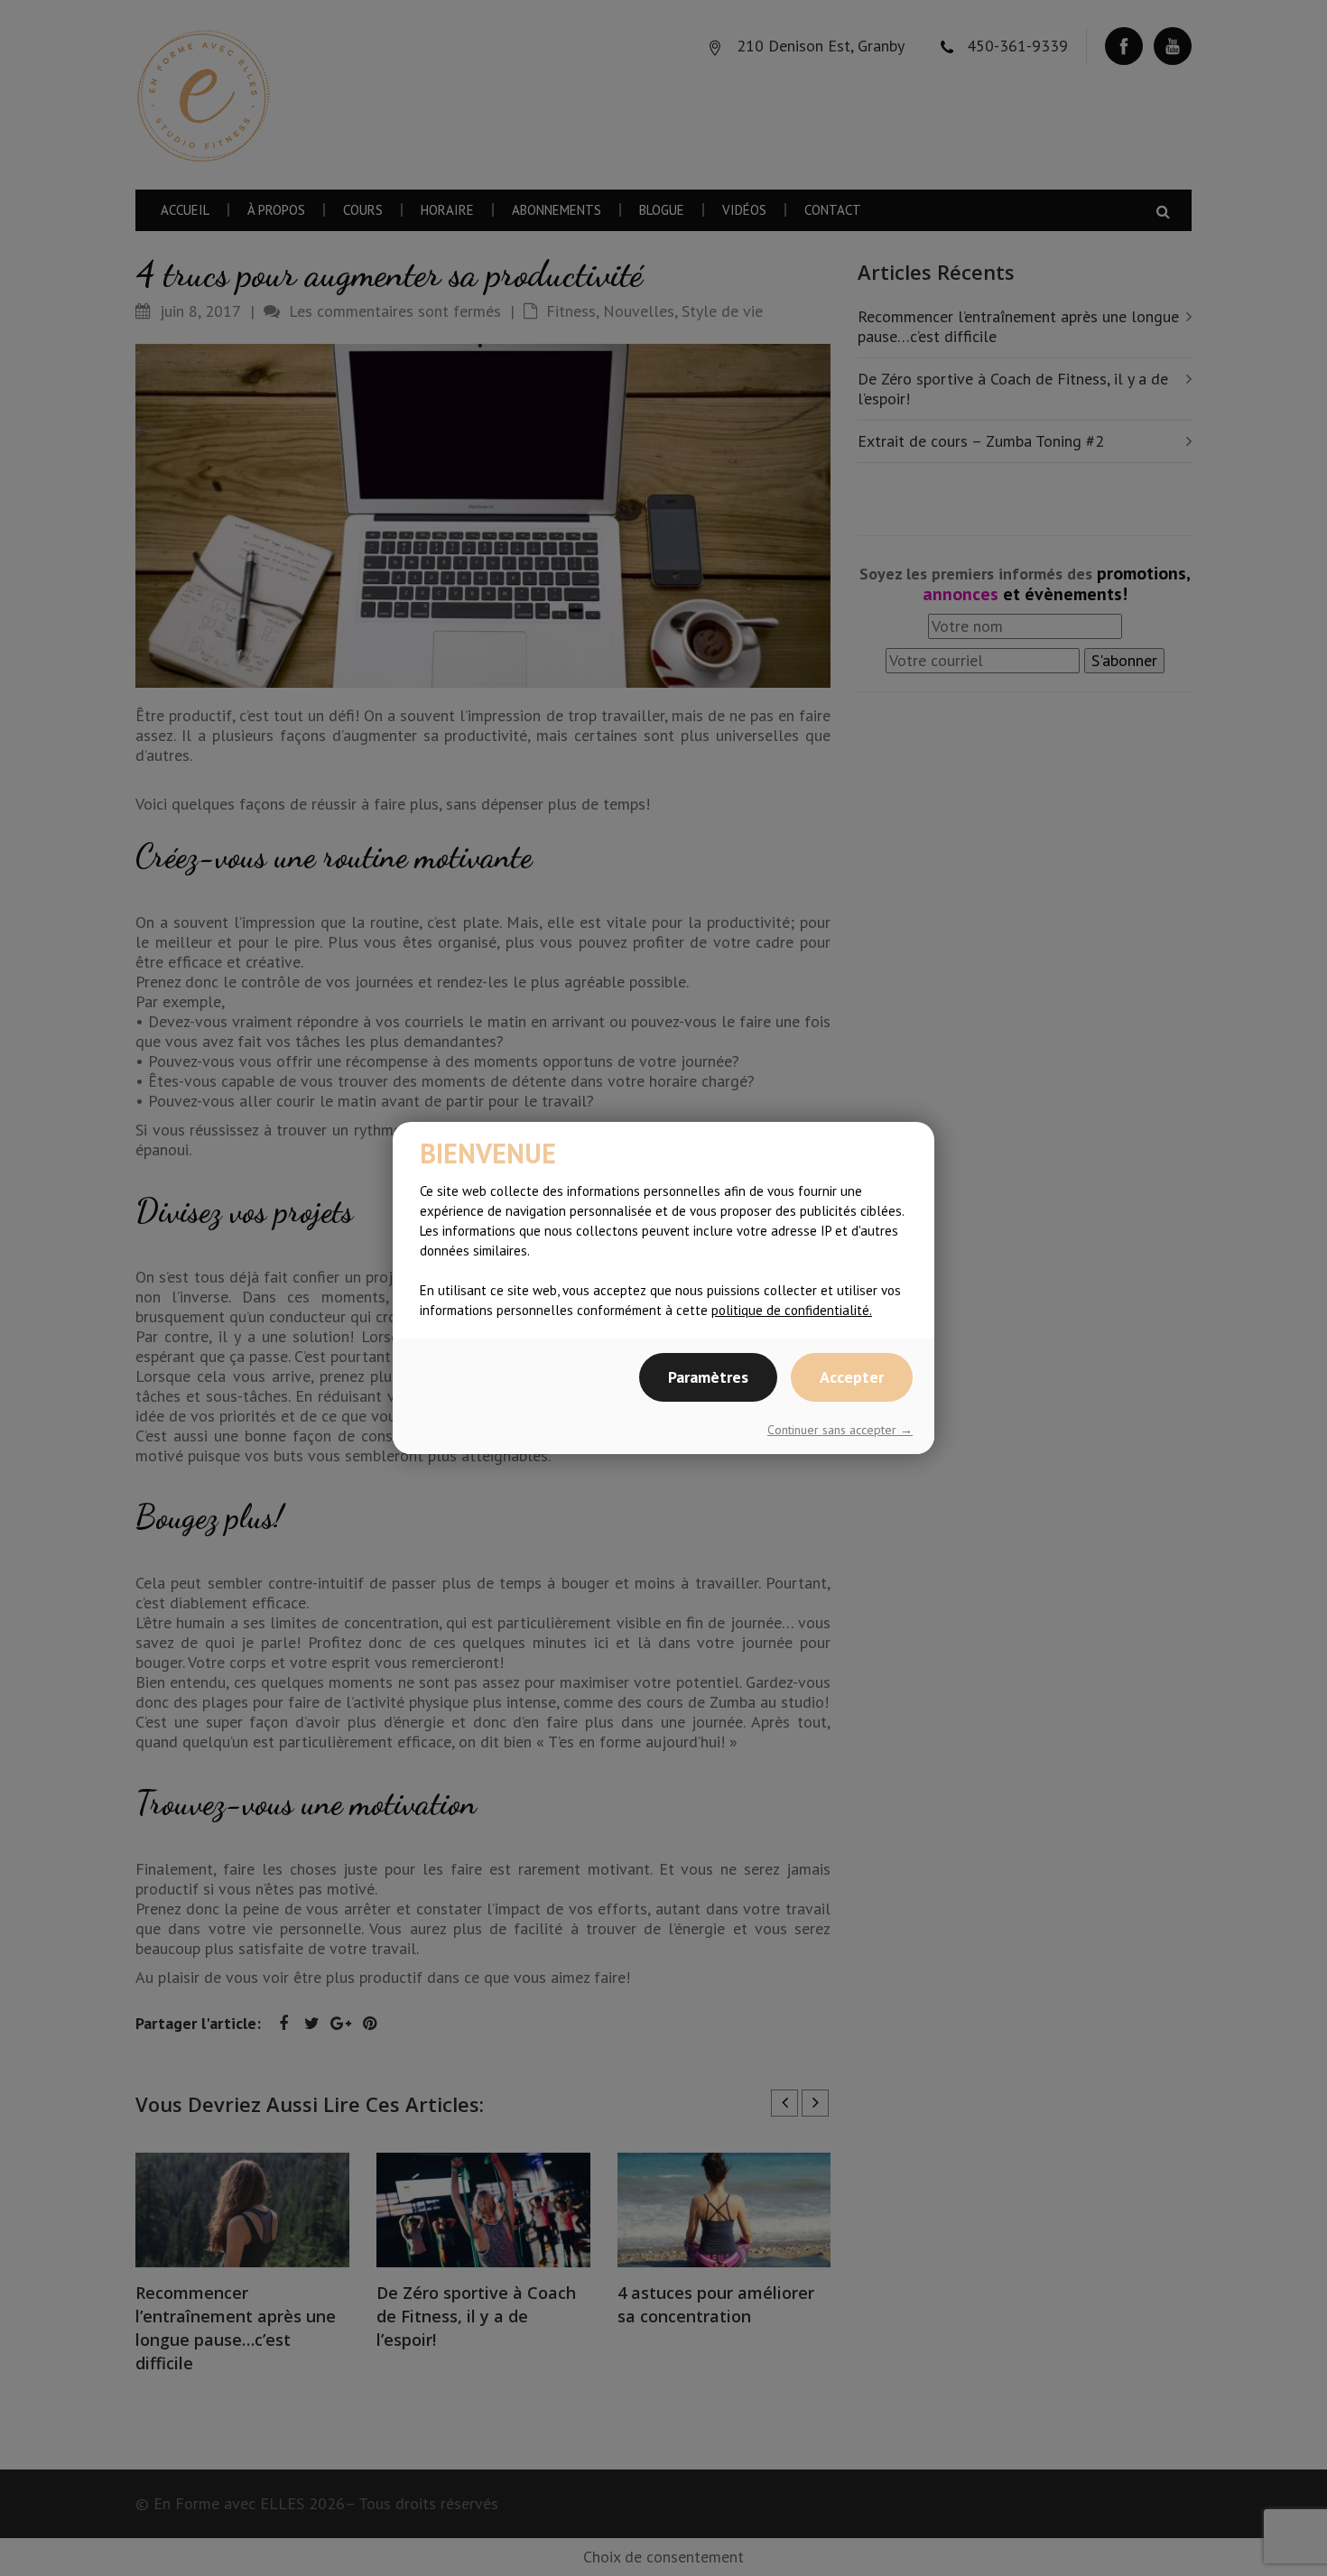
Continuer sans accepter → (840, 1430)
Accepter (852, 1377)
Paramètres (708, 1377)
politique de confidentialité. (792, 1310)
